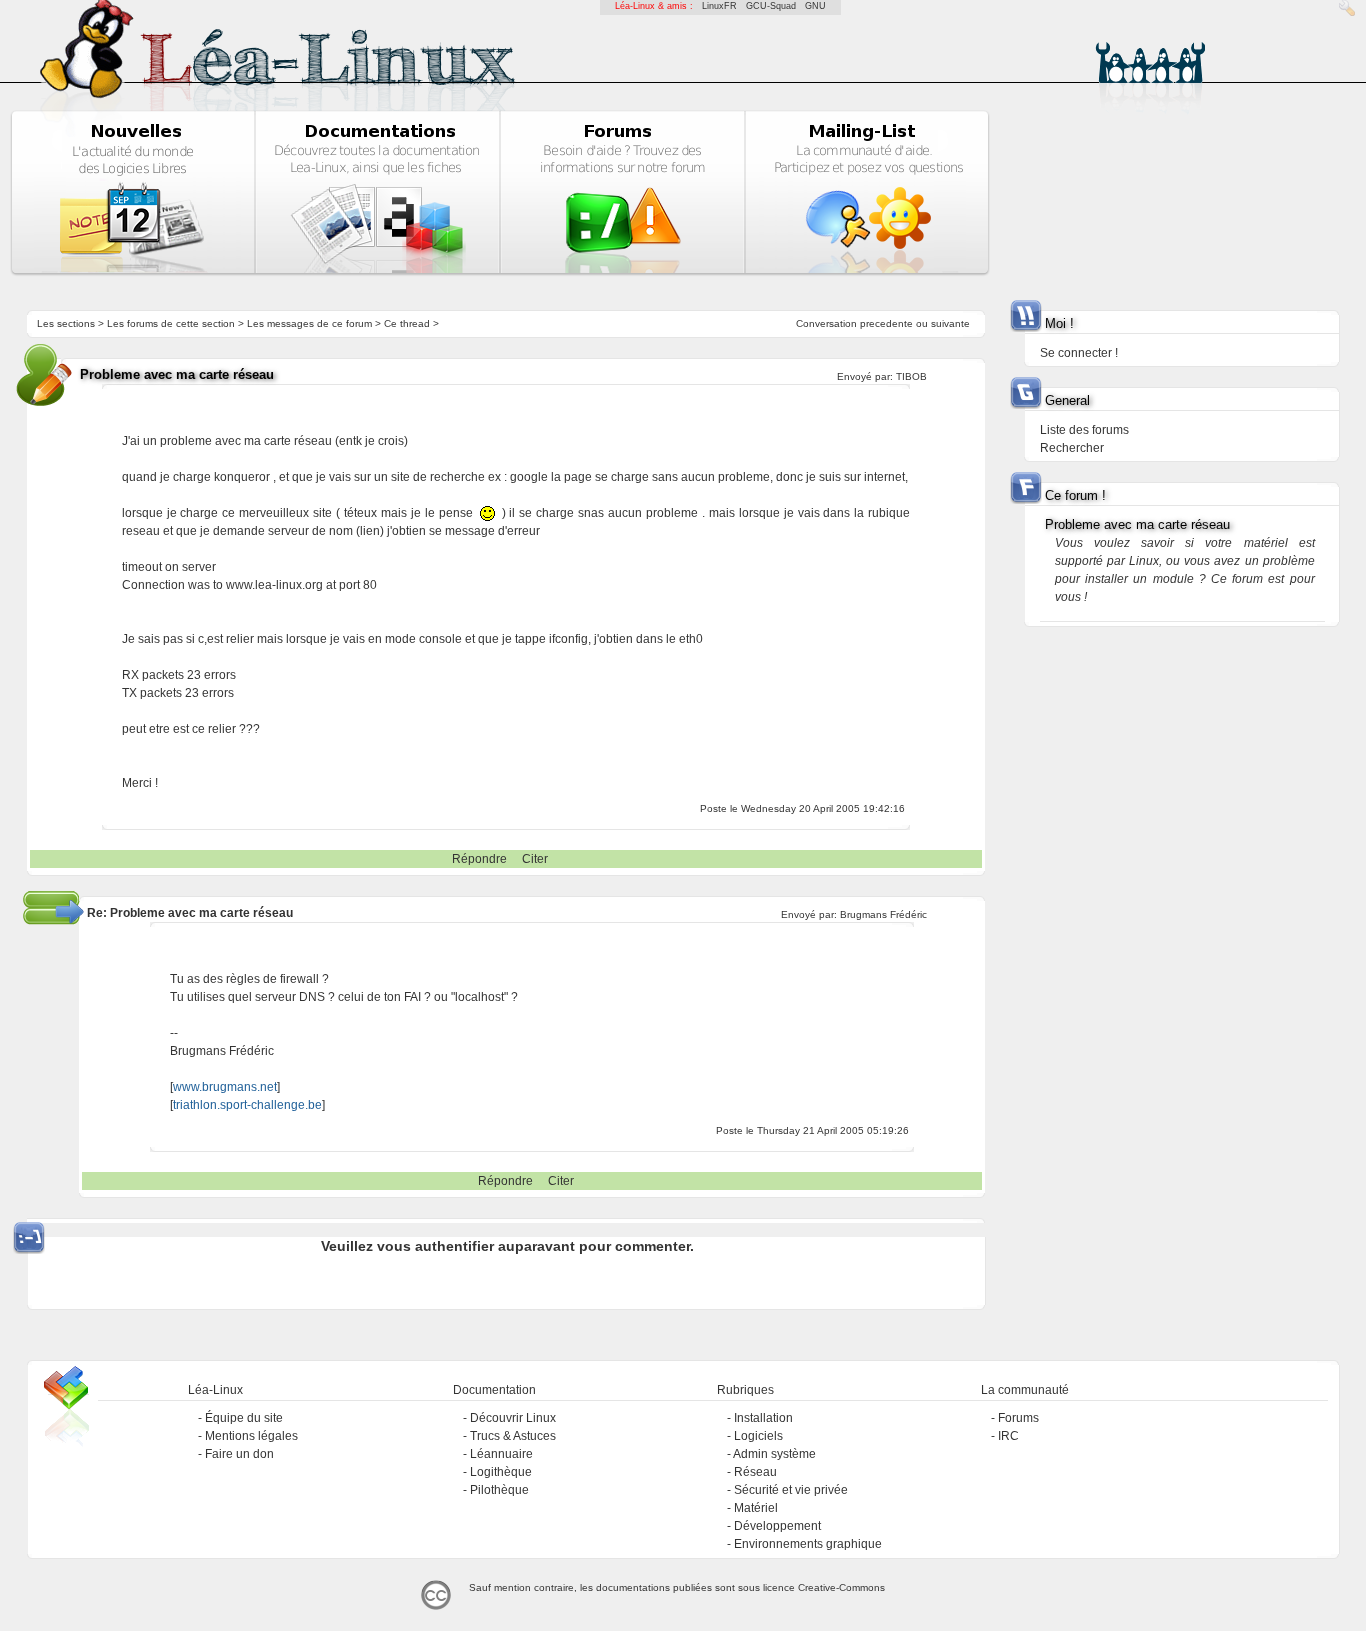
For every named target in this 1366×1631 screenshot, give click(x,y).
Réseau (755, 1472)
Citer (535, 859)
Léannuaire (501, 1454)
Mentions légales (251, 1436)
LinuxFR (719, 6)
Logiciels (758, 1436)
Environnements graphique (808, 1544)
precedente (886, 323)
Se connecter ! (1079, 353)
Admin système (774, 1454)
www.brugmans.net (225, 1087)
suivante (950, 323)
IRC (1008, 1436)
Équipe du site (244, 1418)
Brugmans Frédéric (883, 914)
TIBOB (911, 376)
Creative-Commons (841, 1587)
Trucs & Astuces (513, 1436)
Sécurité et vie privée (791, 1490)
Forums (1018, 1418)
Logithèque (501, 1472)
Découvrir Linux (513, 1418)
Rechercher (1072, 448)
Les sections (66, 323)
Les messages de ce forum (309, 323)
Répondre (479, 859)
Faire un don (239, 1454)
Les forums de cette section (171, 323)
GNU (815, 6)
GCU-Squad (771, 6)
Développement (777, 1526)
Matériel (756, 1508)
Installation (763, 1418)
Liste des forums (1084, 430)
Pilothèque (499, 1490)
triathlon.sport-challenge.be (247, 1105)
